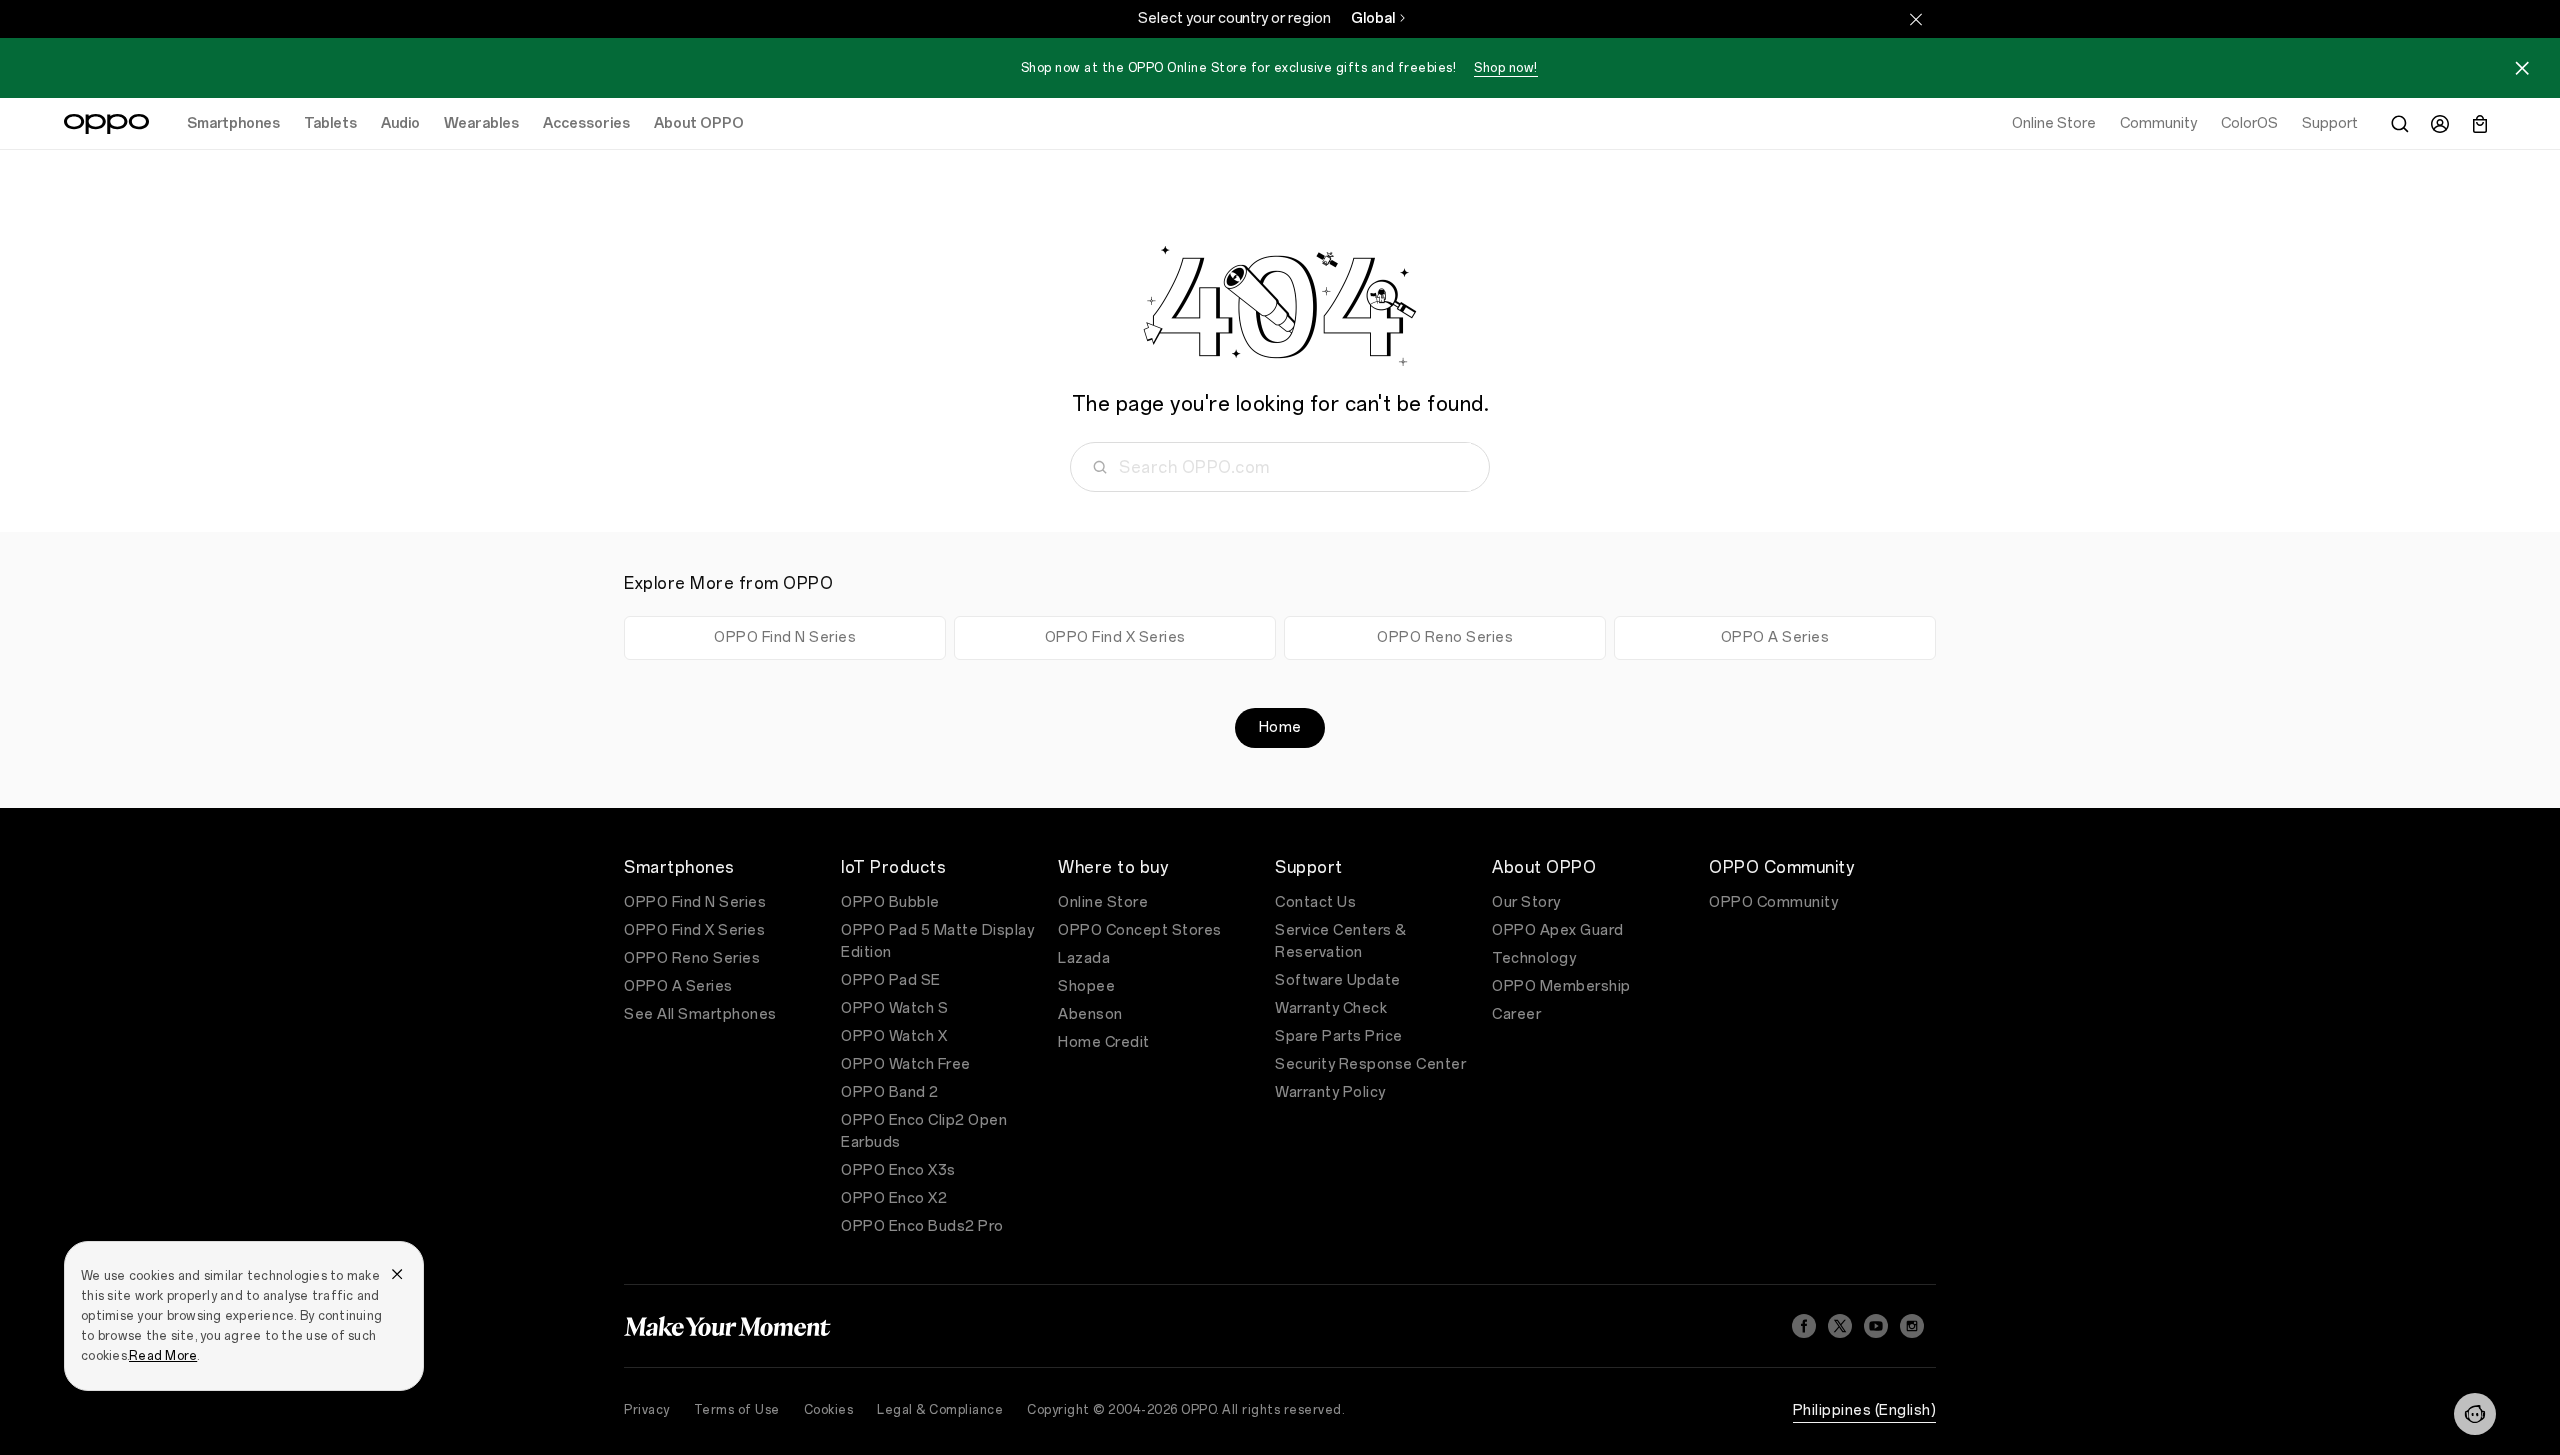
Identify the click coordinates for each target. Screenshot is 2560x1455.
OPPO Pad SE (891, 980)
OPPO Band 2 (890, 1092)
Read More (163, 1356)
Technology (1534, 958)
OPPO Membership (1561, 986)
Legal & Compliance (940, 1410)
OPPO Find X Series (1115, 637)
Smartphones (233, 123)
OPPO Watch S (894, 1008)
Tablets (330, 123)
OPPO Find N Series (785, 637)
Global (1373, 18)
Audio (400, 123)
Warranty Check (1331, 1008)
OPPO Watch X (894, 1036)
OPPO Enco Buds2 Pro (922, 1226)
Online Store (1103, 902)
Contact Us (1315, 902)
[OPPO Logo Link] (106, 124)
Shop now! (1506, 68)
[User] (2440, 124)
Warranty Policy (1330, 1092)
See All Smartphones (700, 1014)
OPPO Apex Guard (1558, 930)
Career (1516, 1014)
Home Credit (1104, 1042)
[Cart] (2480, 124)
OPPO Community (1773, 902)
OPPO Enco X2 (894, 1198)
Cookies (829, 1410)
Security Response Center (1370, 1064)
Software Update (1338, 980)
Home (1280, 727)
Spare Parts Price (1339, 1036)
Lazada (1084, 958)
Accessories (586, 123)
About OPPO (699, 123)
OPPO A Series (1775, 637)
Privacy (647, 1410)
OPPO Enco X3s (898, 1170)
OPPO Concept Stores (1140, 930)
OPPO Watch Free (906, 1064)
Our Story (1526, 902)
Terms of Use (737, 1410)
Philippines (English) (1865, 1410)
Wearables (481, 123)
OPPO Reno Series (1445, 637)
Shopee (1086, 986)
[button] (2475, 1414)
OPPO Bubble (890, 902)
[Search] (2400, 124)
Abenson (1090, 1014)
